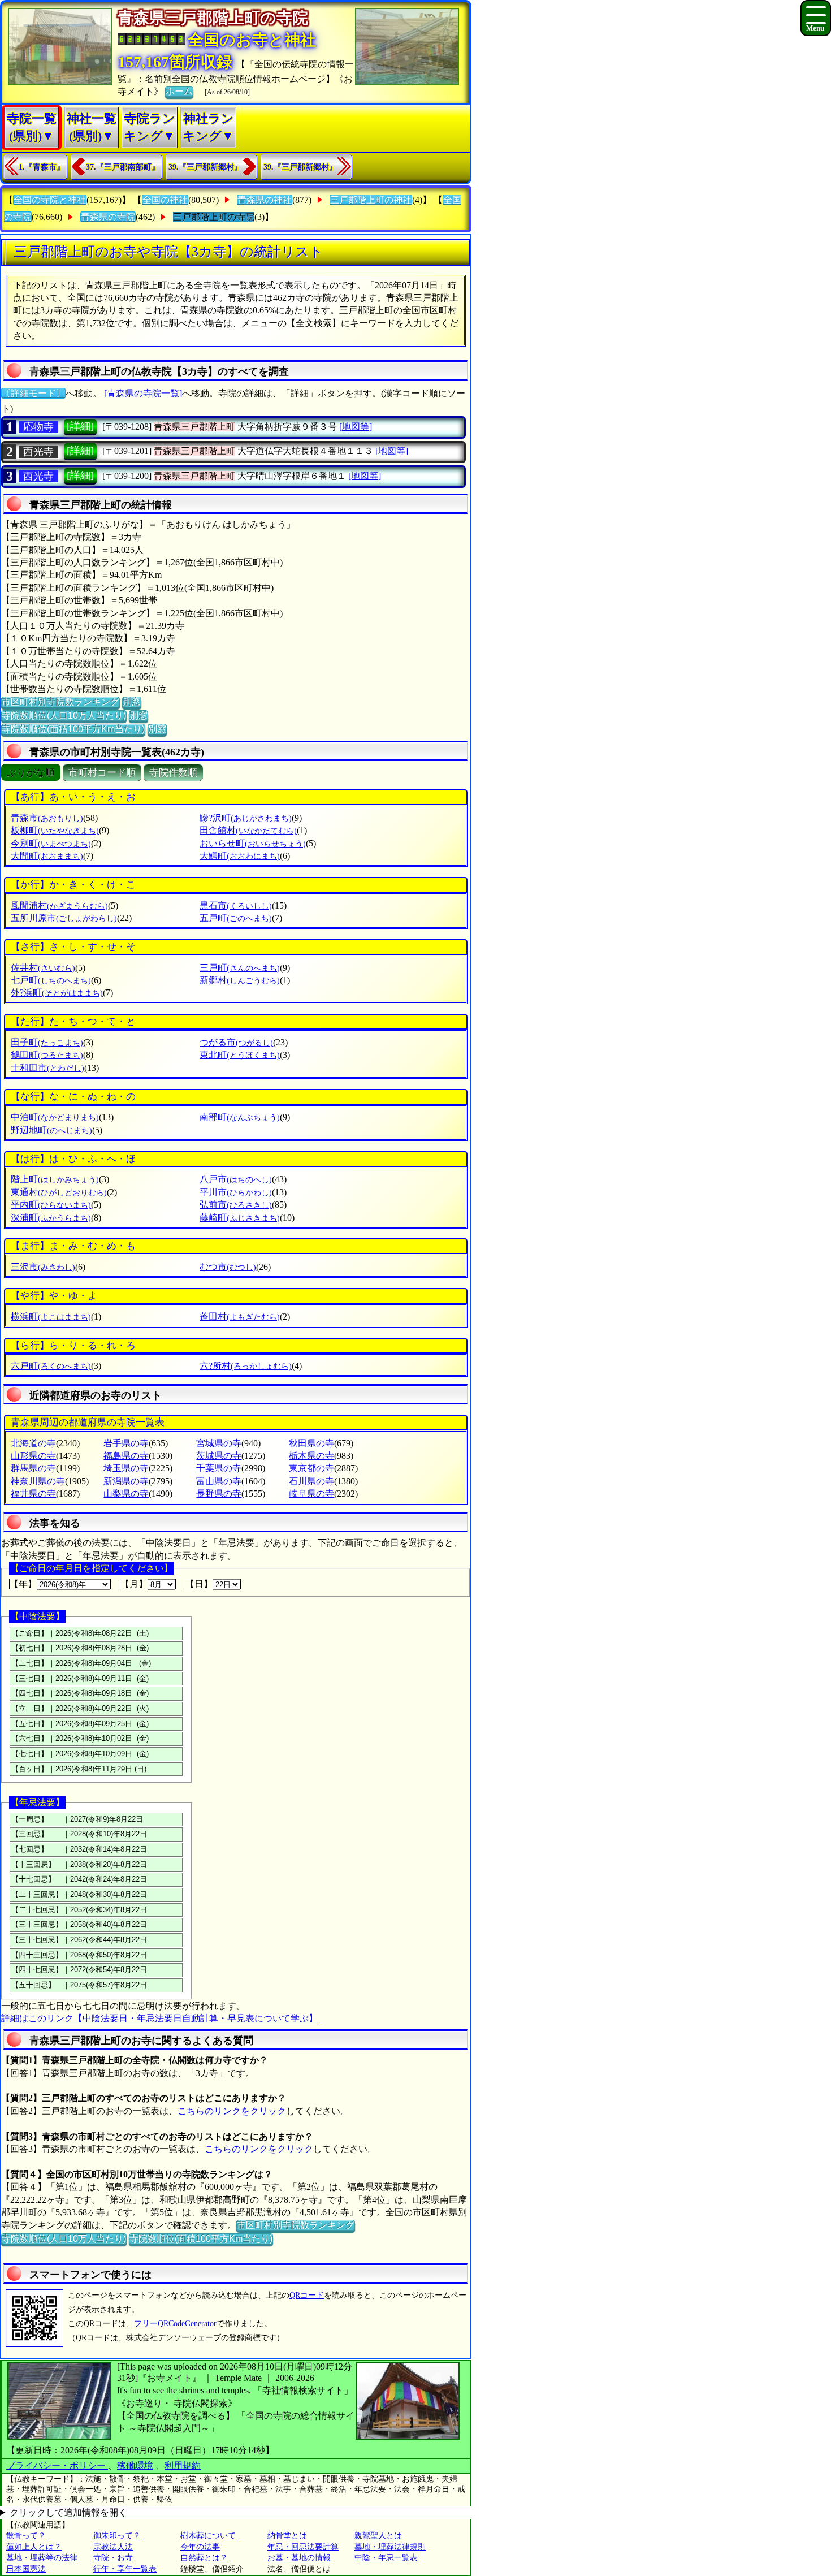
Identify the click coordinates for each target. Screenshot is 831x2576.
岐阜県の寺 (311, 1494)
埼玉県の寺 (126, 1468)
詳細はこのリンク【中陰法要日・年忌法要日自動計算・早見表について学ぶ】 (159, 2018)
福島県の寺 (126, 1456)
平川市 (236, 1192)
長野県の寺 (219, 1494)
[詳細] (80, 426)
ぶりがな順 (31, 773)
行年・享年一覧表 (125, 2569)
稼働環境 (135, 2465)
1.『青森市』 (42, 167)
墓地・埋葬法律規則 (390, 2547)
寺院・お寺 (113, 2558)
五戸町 (236, 918)
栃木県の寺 (311, 1456)
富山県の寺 (219, 1481)
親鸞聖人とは (378, 2536)
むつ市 (228, 1267)
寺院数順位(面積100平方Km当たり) (73, 729)
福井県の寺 (33, 1494)
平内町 (51, 1205)
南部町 (240, 1117)
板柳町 (55, 830)
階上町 (55, 1179)
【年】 (23, 1584)
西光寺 (38, 452)
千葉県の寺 (219, 1468)
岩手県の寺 (126, 1443)
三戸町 (240, 968)
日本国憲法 (26, 2569)
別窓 (132, 702)
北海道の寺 (33, 1443)
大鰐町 (240, 856)
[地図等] (356, 427)
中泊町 (55, 1117)
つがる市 (236, 1042)
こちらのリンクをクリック (232, 2111)
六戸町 (51, 1366)
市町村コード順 (102, 773)
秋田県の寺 (311, 1443)
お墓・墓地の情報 (299, 2558)
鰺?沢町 (246, 818)
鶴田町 (47, 1055)
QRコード (307, 2295)
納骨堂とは (287, 2536)
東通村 (59, 1192)
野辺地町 (51, 1130)
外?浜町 (57, 993)
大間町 (47, 856)
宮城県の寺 (219, 1443)
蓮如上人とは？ (34, 2547)
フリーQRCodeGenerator (175, 2324)
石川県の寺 (311, 1481)
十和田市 (47, 1068)
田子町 (47, 1042)
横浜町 (51, 1317)
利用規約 (183, 2465)
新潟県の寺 (126, 1481)
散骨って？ (26, 2536)
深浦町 (51, 1218)
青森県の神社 (265, 200)
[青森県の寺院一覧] (143, 393)
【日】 (199, 1584)
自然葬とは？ (204, 2558)
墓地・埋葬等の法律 (42, 2558)
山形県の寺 (33, 1456)
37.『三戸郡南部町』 (123, 167)
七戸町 (51, 980)
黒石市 (236, 906)
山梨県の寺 (126, 1494)
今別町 (51, 843)
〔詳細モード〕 (33, 393)
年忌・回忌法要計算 (303, 2547)
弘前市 (236, 1205)
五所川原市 (64, 918)
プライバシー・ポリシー (57, 2465)
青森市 (47, 818)
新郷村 (240, 980)
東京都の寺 (311, 1468)
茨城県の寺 (219, 1456)
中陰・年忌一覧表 (386, 2558)
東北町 (240, 1055)
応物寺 (38, 427)
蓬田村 (240, 1317)
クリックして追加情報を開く (68, 2512)
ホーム (179, 91)
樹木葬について (208, 2536)
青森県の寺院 (108, 217)
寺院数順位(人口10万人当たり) (64, 716)
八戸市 (236, 1179)
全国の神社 (165, 200)
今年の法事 (200, 2547)
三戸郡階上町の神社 (371, 200)
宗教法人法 (113, 2547)
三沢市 (43, 1267)
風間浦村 (59, 906)
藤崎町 (240, 1218)
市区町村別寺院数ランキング (60, 702)
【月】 (134, 1584)
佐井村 (43, 968)
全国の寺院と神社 (50, 200)
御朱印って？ (117, 2536)
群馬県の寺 (33, 1468)
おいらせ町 (253, 843)
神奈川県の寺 (38, 1481)
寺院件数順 (173, 773)
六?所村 (246, 1366)
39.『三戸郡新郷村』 (205, 167)
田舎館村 (248, 830)
